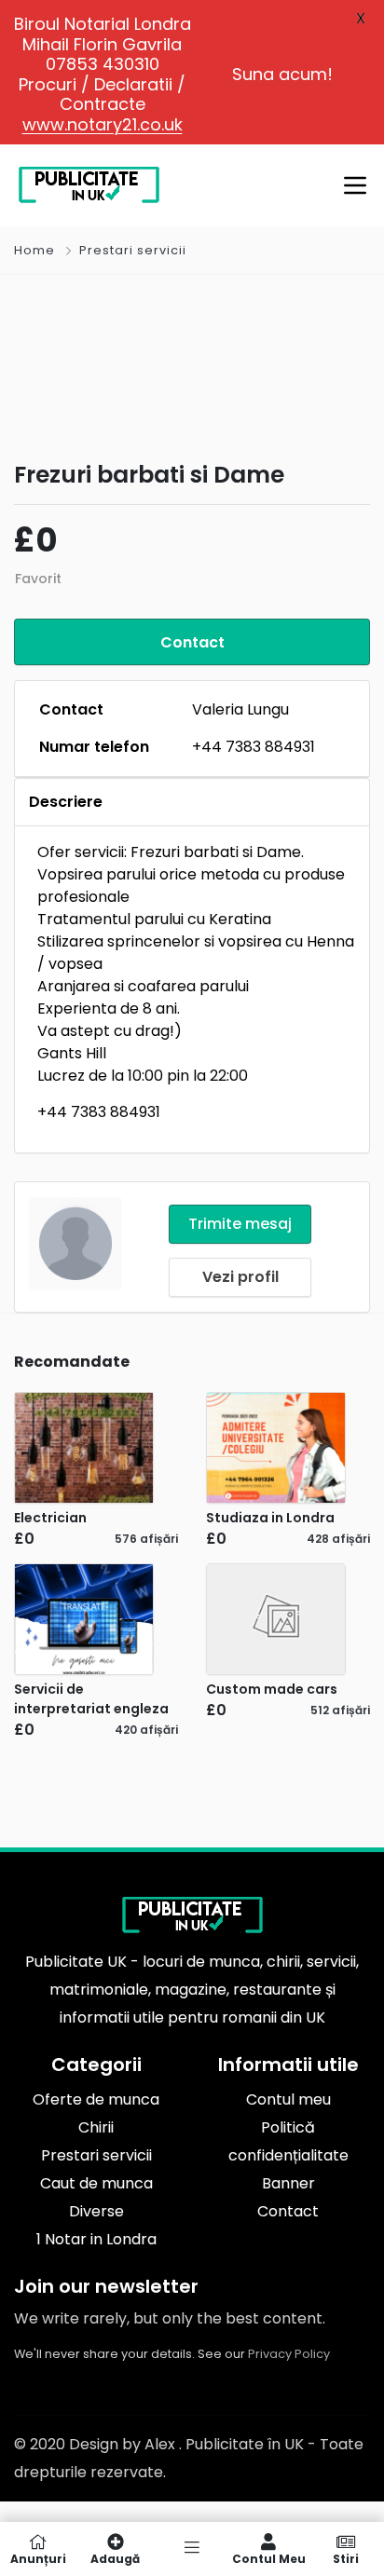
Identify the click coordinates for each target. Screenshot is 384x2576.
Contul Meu (269, 2558)
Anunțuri (38, 2558)
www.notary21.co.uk (103, 124)
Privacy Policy (289, 2354)
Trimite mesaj (240, 1224)
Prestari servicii (133, 250)
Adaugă (115, 2558)
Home (34, 250)
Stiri (346, 2558)
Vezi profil (240, 1277)
